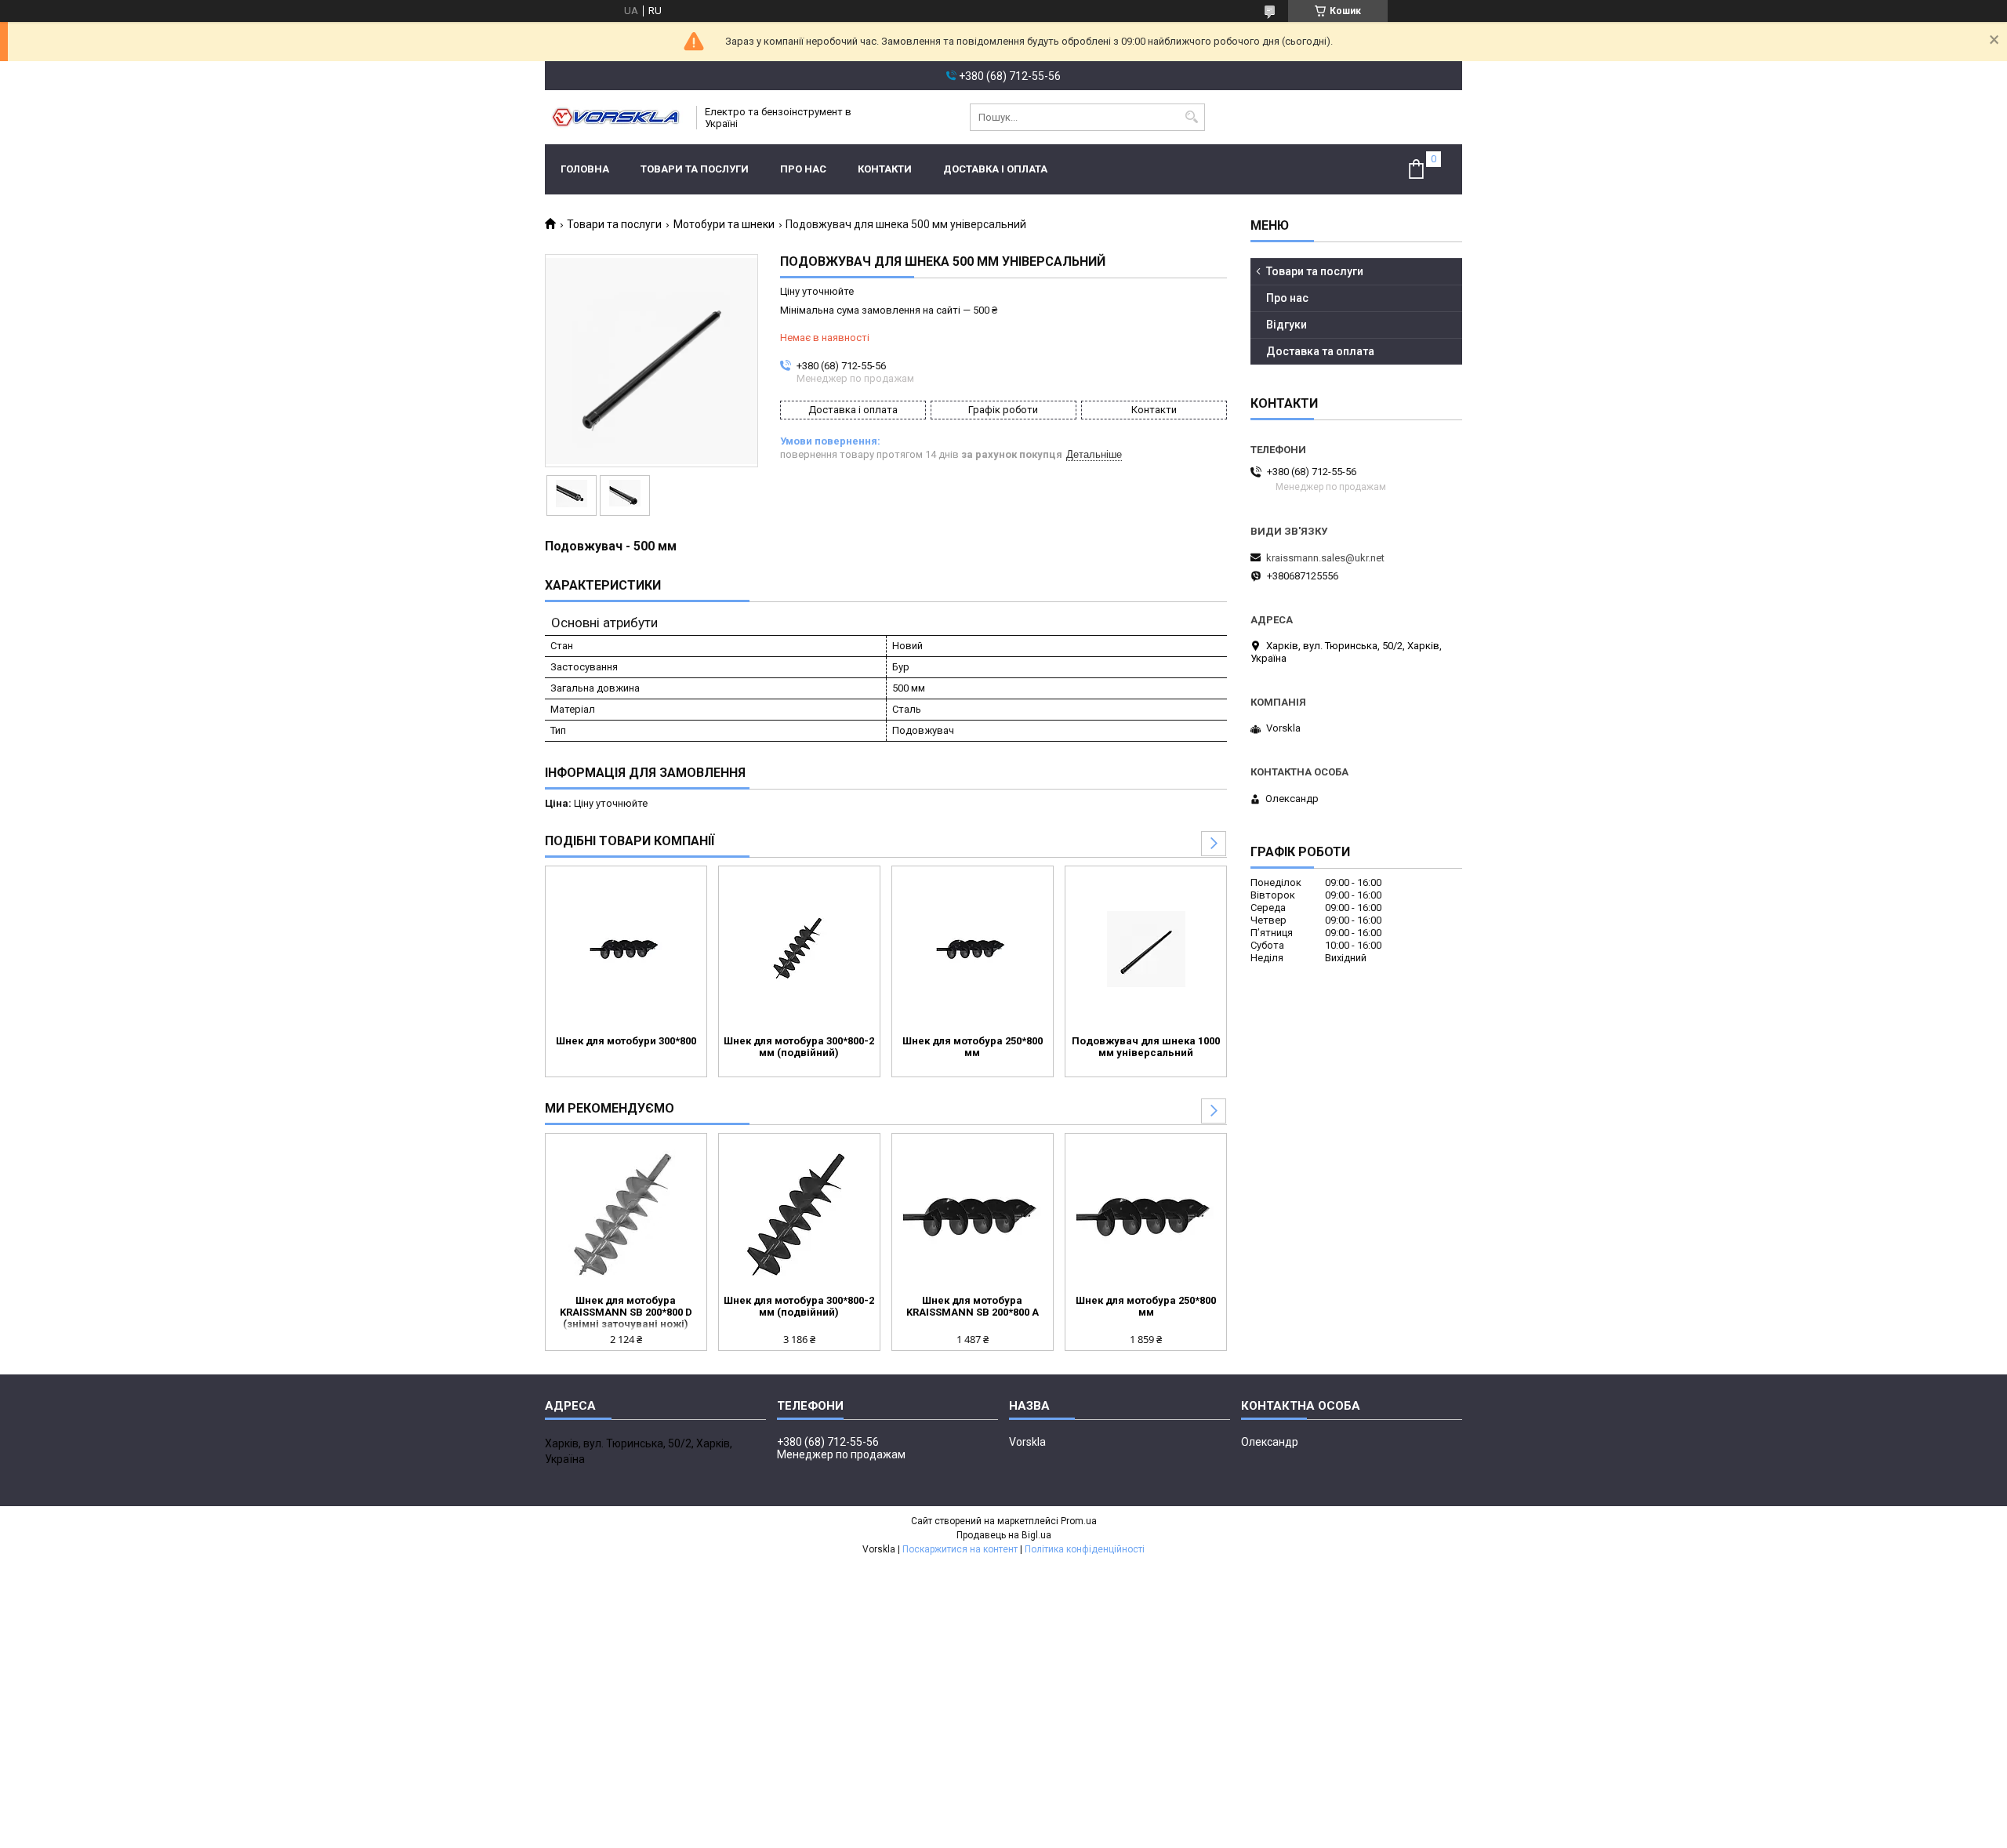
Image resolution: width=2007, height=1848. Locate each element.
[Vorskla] (615, 117)
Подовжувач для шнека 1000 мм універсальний (1146, 1047)
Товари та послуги (695, 169)
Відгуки (1287, 325)
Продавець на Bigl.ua (1004, 1535)
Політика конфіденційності (1085, 1549)
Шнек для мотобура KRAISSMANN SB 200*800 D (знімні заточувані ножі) (626, 1312)
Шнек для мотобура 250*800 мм (973, 1047)
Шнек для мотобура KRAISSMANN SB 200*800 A (973, 1306)
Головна (585, 169)
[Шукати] (1191, 117)
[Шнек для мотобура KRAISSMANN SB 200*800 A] (973, 1216)
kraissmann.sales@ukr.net (1325, 558)
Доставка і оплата (995, 169)
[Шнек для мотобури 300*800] (626, 949)
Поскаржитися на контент (960, 1549)
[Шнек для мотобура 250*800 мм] (973, 949)
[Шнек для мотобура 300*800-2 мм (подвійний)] (799, 949)
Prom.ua (1079, 1521)
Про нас (803, 169)
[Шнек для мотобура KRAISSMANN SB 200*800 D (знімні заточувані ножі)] (626, 1216)
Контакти (885, 169)
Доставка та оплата (1320, 351)
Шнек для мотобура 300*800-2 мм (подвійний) (799, 1047)
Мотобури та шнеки (724, 224)
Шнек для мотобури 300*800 (626, 1041)
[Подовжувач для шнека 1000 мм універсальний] (1146, 949)
